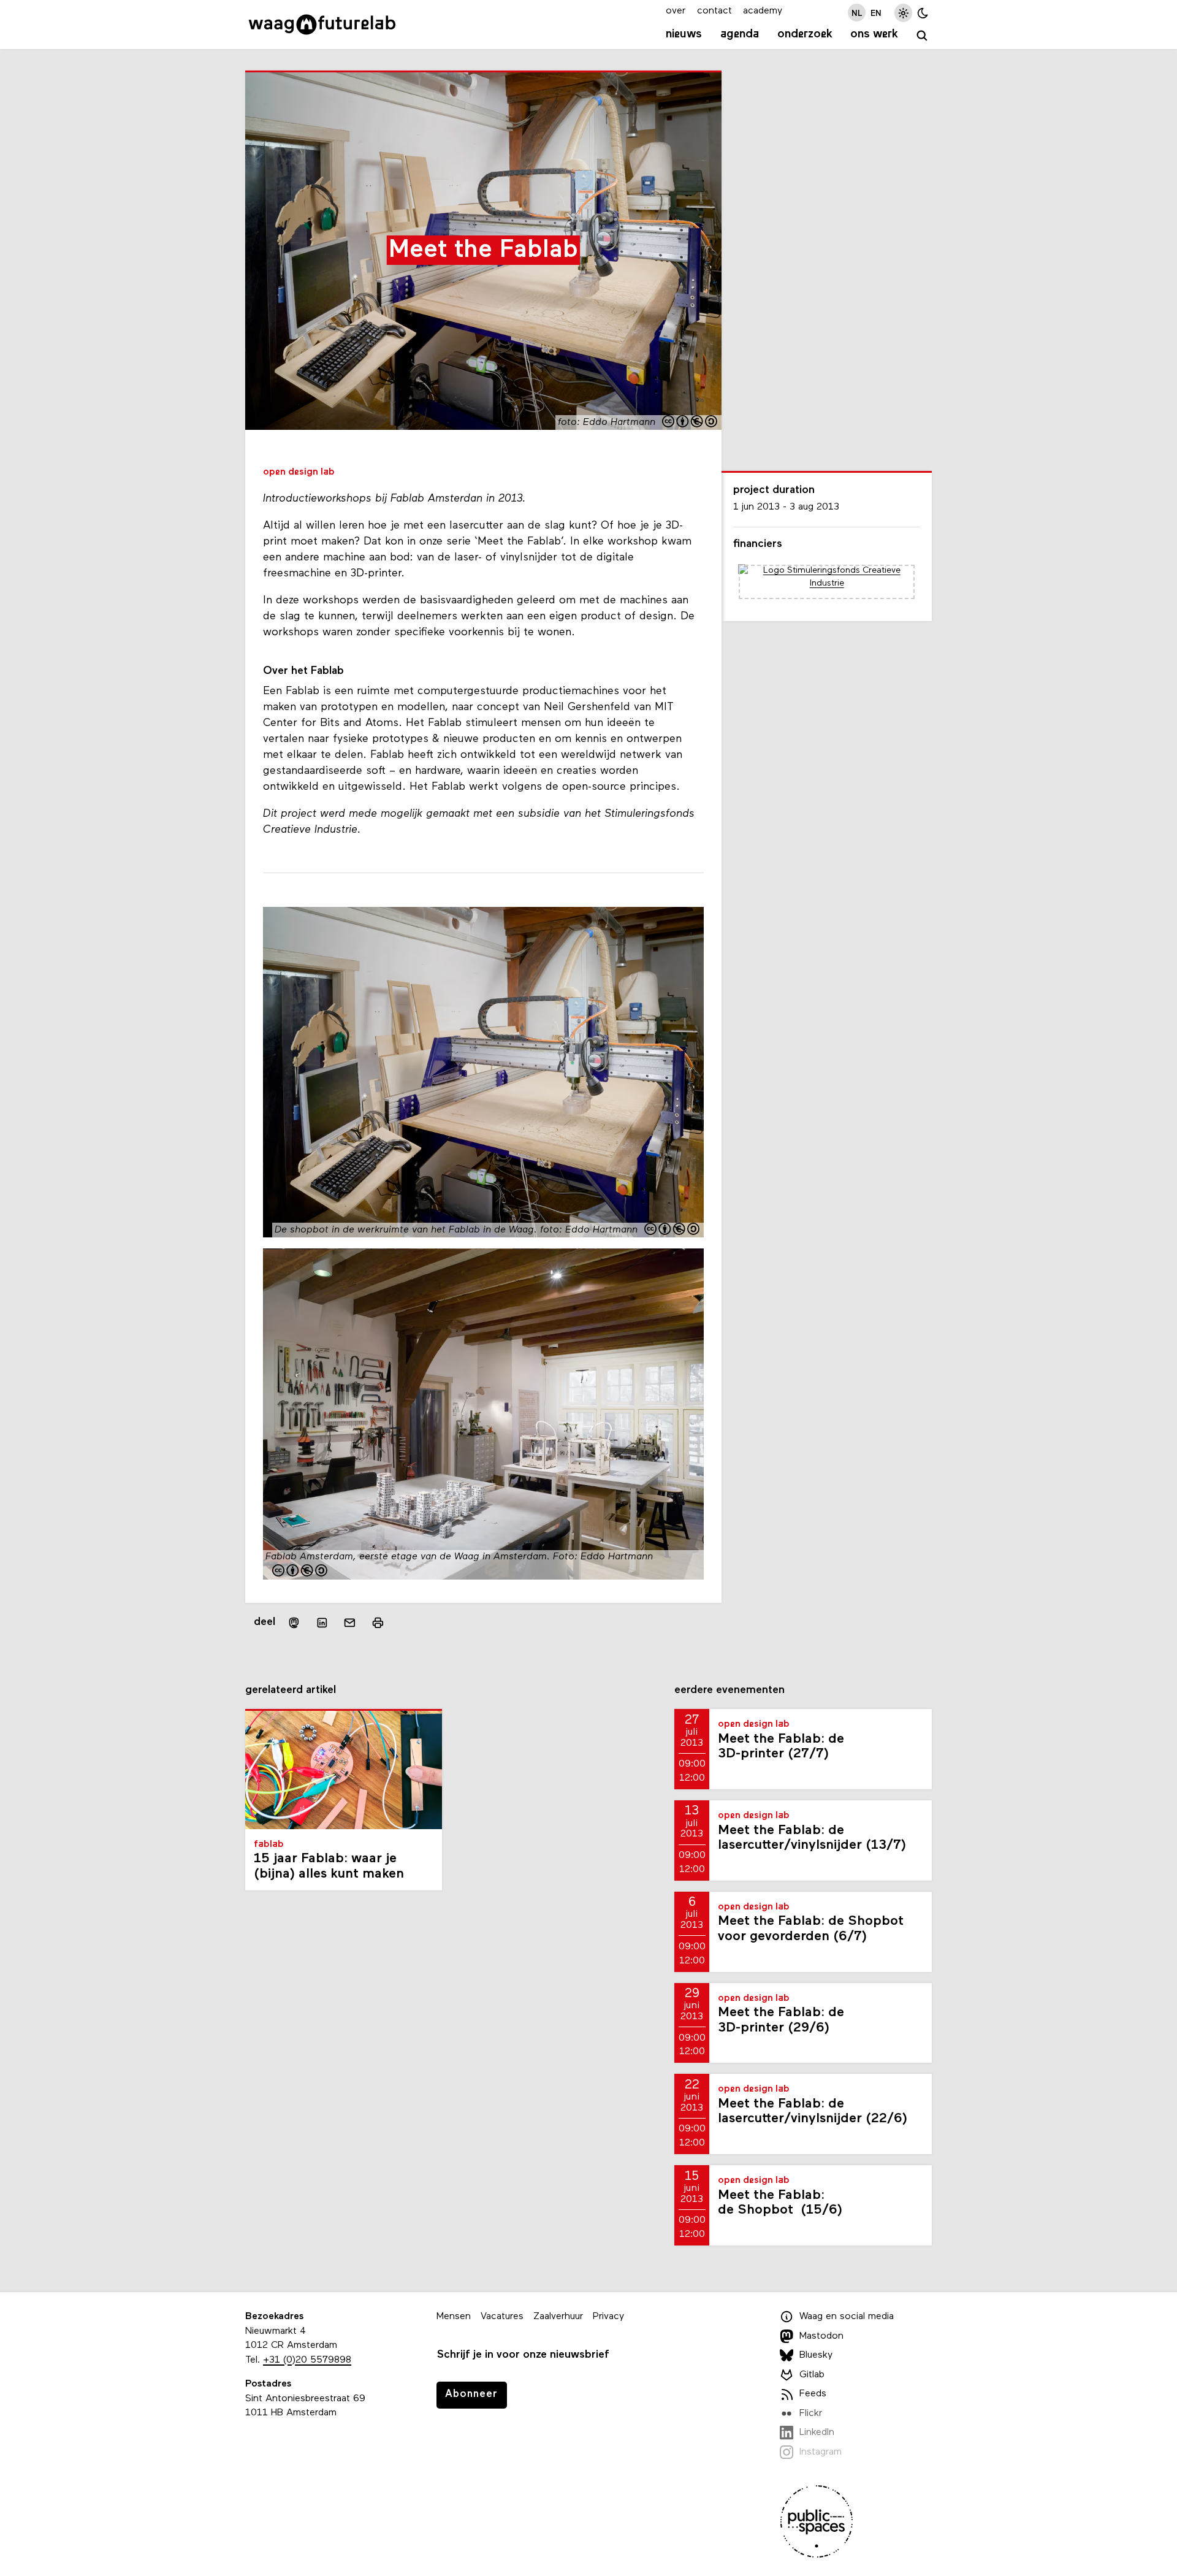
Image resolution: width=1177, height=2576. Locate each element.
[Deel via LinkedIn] (322, 1623)
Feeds (813, 2394)
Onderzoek (805, 34)
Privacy (608, 2317)
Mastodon (821, 2336)
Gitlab (812, 2375)
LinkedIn (817, 2433)
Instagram (821, 2452)
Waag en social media (847, 2317)
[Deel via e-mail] (350, 1623)
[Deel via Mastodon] (294, 1623)
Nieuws (684, 34)
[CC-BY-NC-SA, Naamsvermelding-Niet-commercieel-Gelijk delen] (690, 423)
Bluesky (816, 2355)
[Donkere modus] (923, 13)
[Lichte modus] (903, 13)
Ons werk (874, 34)
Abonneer (471, 2394)
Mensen (454, 2317)
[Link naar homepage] (322, 25)
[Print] (378, 1623)
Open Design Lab (299, 472)
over (676, 11)
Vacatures (502, 2317)
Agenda (740, 34)
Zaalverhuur (558, 2317)
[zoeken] (922, 36)
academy (763, 11)
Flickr (811, 2414)
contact (714, 11)
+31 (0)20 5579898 (307, 2360)
